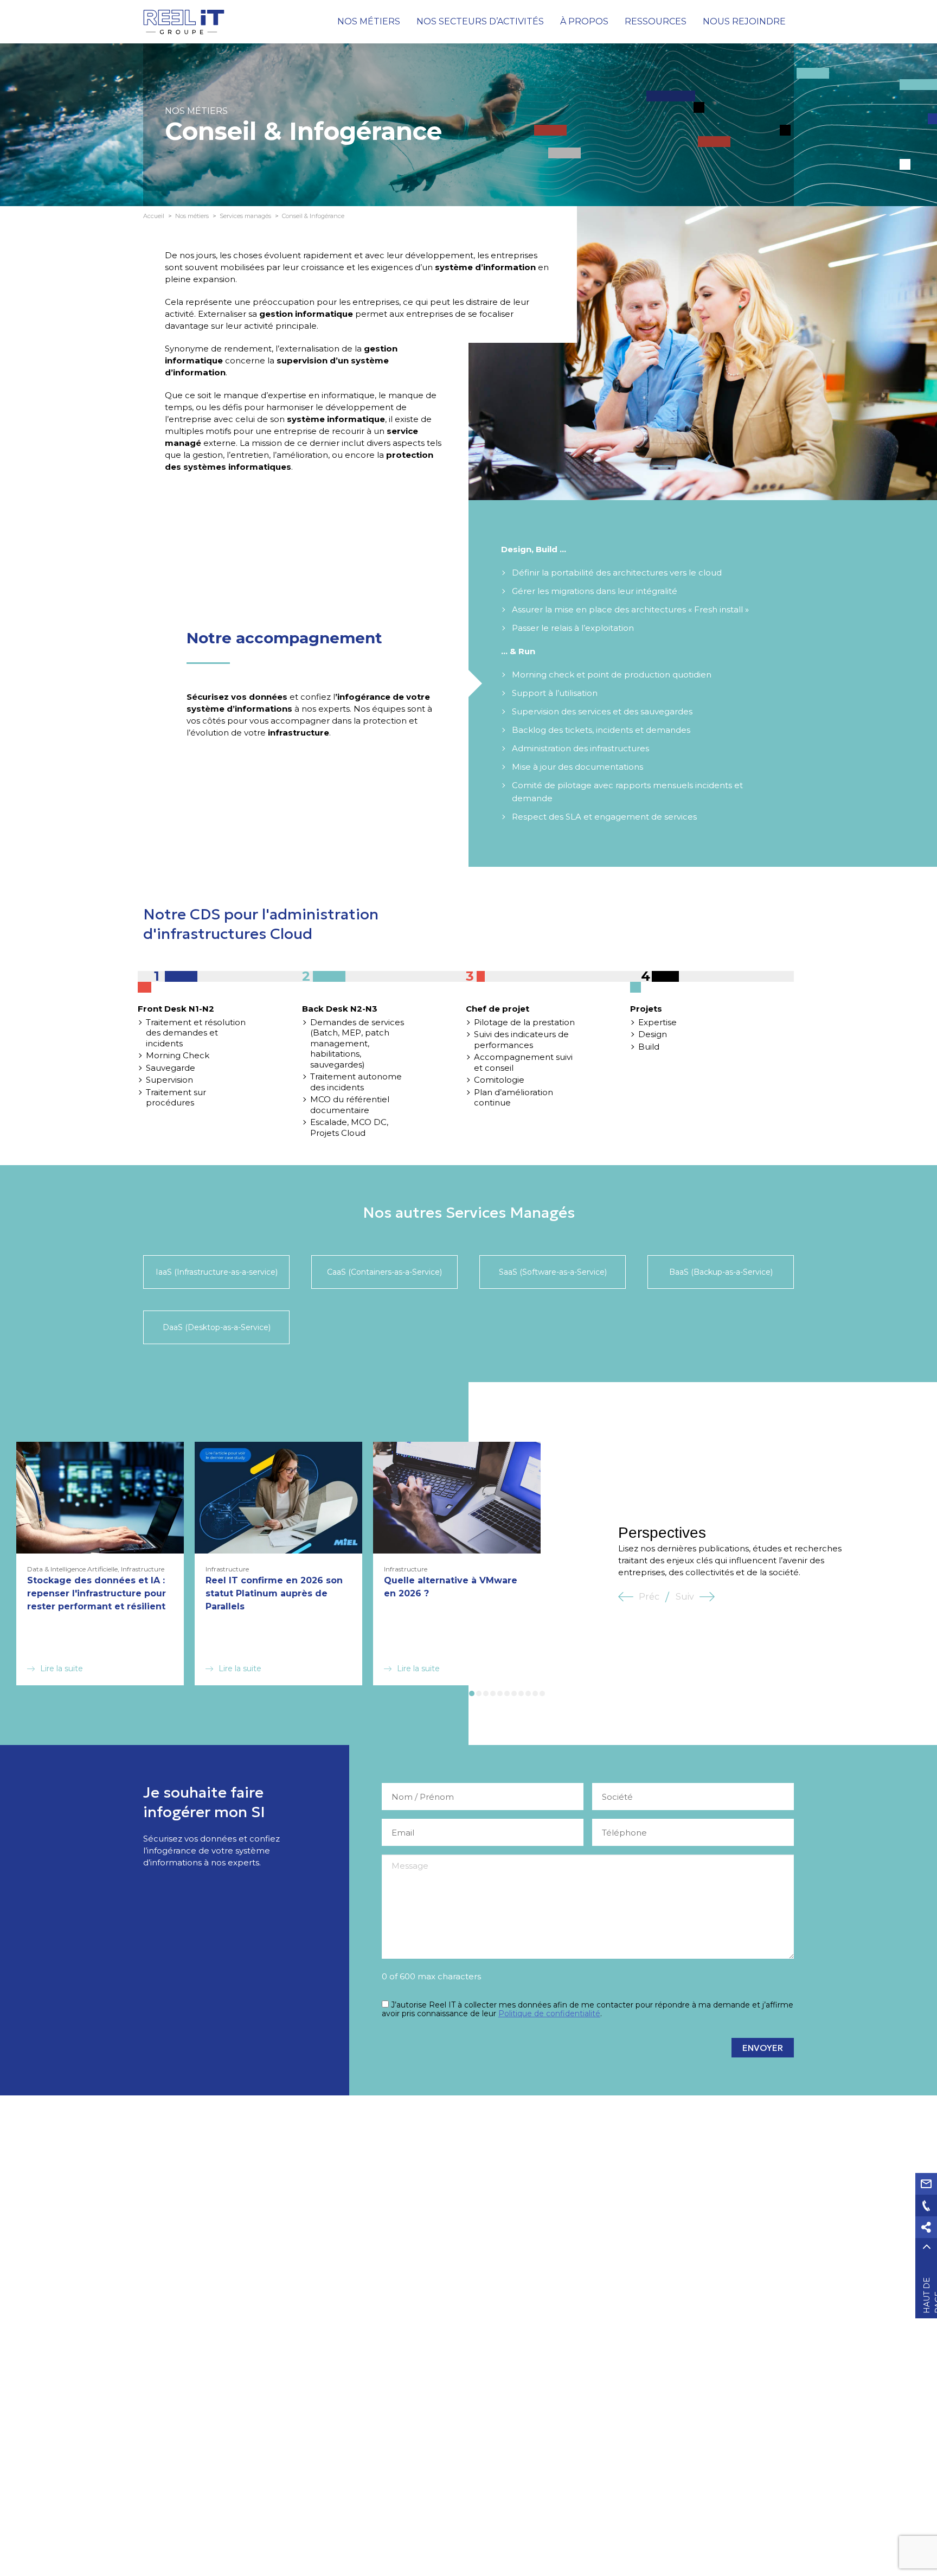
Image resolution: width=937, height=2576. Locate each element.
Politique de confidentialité (549, 2014)
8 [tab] (521, 1693)
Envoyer (763, 2048)
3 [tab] (486, 1693)
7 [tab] (514, 1693)
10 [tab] (535, 1693)
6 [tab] (507, 1693)
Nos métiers (192, 216)
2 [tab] (479, 1693)
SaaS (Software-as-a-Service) (553, 1272)
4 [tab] (493, 1693)
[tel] (926, 2206)
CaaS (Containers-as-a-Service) (384, 1272)
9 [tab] (528, 1693)
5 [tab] (500, 1693)
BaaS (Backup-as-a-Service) (721, 1272)
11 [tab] (542, 1693)
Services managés (245, 216)
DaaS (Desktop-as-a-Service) (217, 1327)
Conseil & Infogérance (313, 216)
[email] (926, 2184)
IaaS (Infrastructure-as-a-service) (217, 1272)
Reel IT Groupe (184, 22)
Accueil (154, 216)
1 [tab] (472, 1693)
